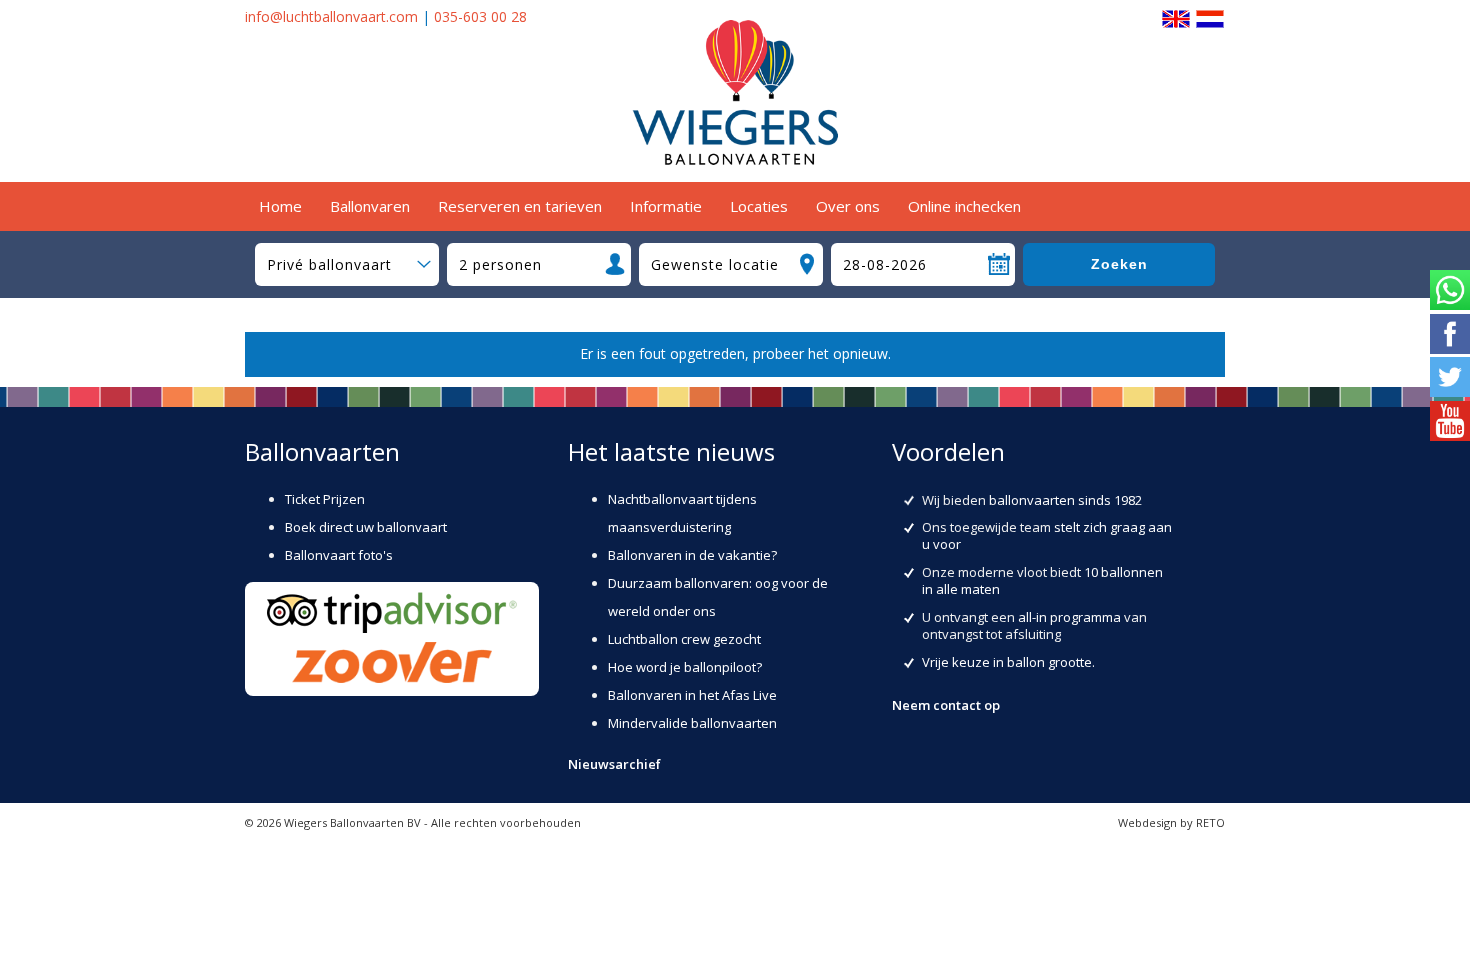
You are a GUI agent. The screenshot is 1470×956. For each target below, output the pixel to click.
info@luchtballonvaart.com (331, 16)
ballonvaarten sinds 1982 (1065, 500)
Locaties (759, 206)
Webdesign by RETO (1171, 822)
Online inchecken (964, 206)
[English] (1176, 16)
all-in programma (1069, 617)
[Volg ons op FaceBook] (1450, 336)
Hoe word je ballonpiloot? (685, 667)
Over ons (848, 206)
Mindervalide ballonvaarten (692, 723)
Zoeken (1119, 264)
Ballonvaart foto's (339, 555)
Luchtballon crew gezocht (684, 639)
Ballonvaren (370, 206)
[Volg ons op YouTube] (1450, 423)
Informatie (666, 206)
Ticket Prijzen (325, 499)
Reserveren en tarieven (520, 206)
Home (280, 206)
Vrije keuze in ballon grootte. (1008, 662)
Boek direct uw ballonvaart (366, 527)
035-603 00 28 (480, 16)
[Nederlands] (1210, 16)
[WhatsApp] (1450, 292)
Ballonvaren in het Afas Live (692, 695)
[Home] (735, 159)
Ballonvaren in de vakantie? (692, 555)
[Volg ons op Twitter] (1450, 379)
